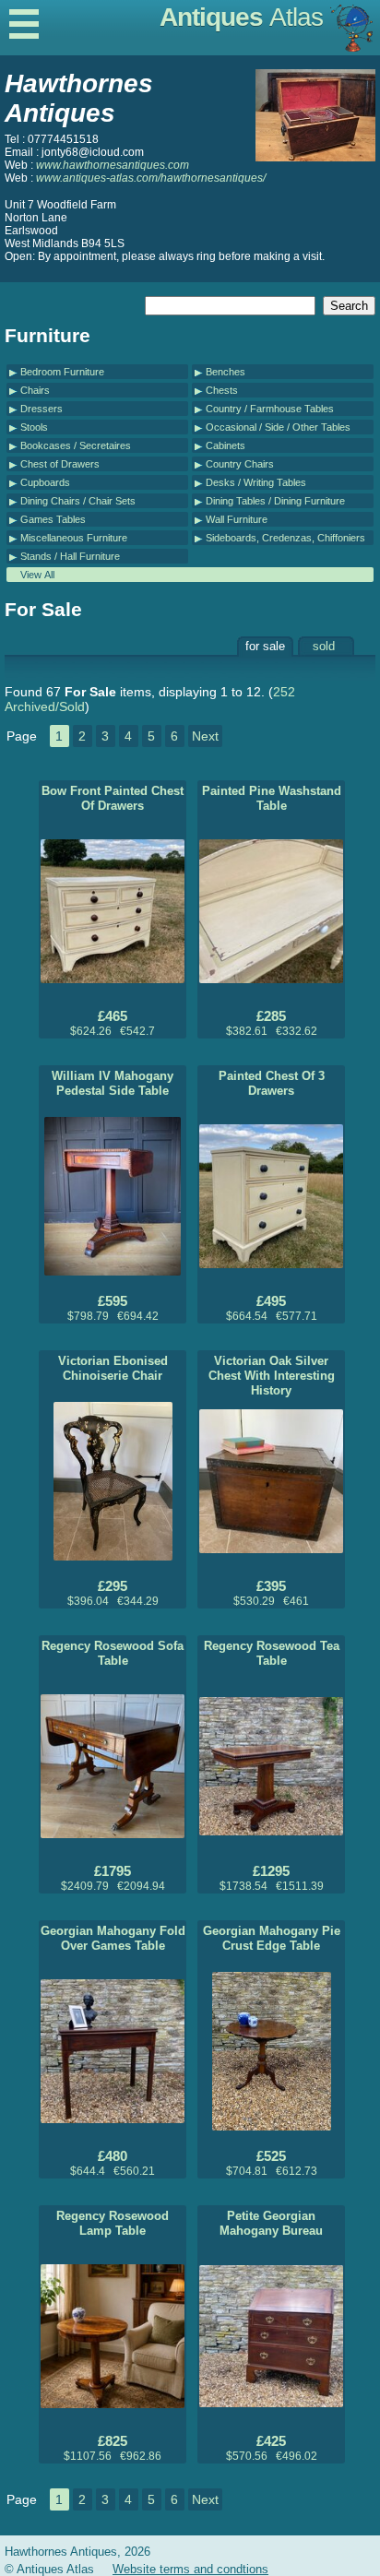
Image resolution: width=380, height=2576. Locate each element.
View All (37, 575)
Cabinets (226, 445)
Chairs (35, 390)
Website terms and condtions (190, 2569)
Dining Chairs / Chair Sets (78, 501)
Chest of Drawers (60, 464)
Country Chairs (240, 464)
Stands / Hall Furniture (70, 556)
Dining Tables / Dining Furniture (275, 501)
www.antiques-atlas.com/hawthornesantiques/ (151, 178)
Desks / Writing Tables (256, 482)
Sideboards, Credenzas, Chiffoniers (285, 538)
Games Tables (53, 519)
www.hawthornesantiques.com (113, 165)
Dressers (42, 409)
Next (205, 736)
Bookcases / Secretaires (76, 445)
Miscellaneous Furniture (74, 538)
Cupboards (45, 482)
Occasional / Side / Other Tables (278, 427)
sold (324, 646)
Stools (34, 427)
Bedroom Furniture (62, 372)
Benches (226, 372)
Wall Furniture (237, 519)
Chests (222, 390)
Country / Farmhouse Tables (270, 409)
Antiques (241, 17)
